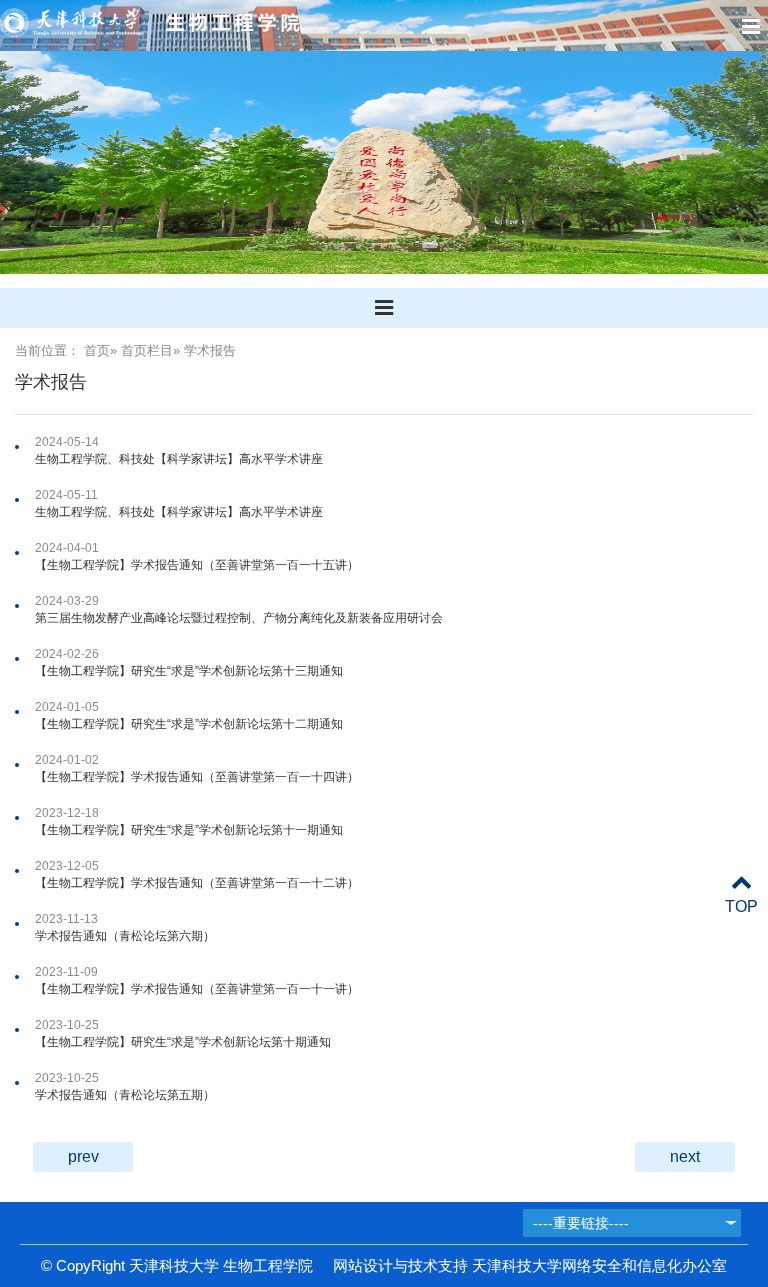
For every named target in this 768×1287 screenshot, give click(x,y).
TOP (741, 906)
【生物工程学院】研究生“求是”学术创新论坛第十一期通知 (189, 830)
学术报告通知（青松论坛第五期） (125, 1095)
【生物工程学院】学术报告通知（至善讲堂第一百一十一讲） (197, 989)
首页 (97, 350)
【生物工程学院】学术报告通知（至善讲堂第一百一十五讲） (197, 565)
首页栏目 (147, 350)
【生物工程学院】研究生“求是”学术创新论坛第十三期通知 (189, 671)
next (685, 1156)
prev (83, 1156)
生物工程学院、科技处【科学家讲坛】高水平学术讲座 (179, 459)
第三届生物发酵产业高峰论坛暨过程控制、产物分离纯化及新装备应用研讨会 (239, 618)
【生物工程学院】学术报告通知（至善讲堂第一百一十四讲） (197, 777)
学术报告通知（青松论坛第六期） (125, 936)
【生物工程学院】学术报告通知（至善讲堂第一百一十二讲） (197, 883)
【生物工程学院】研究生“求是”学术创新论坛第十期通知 (183, 1042)
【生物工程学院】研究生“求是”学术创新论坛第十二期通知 (189, 724)
